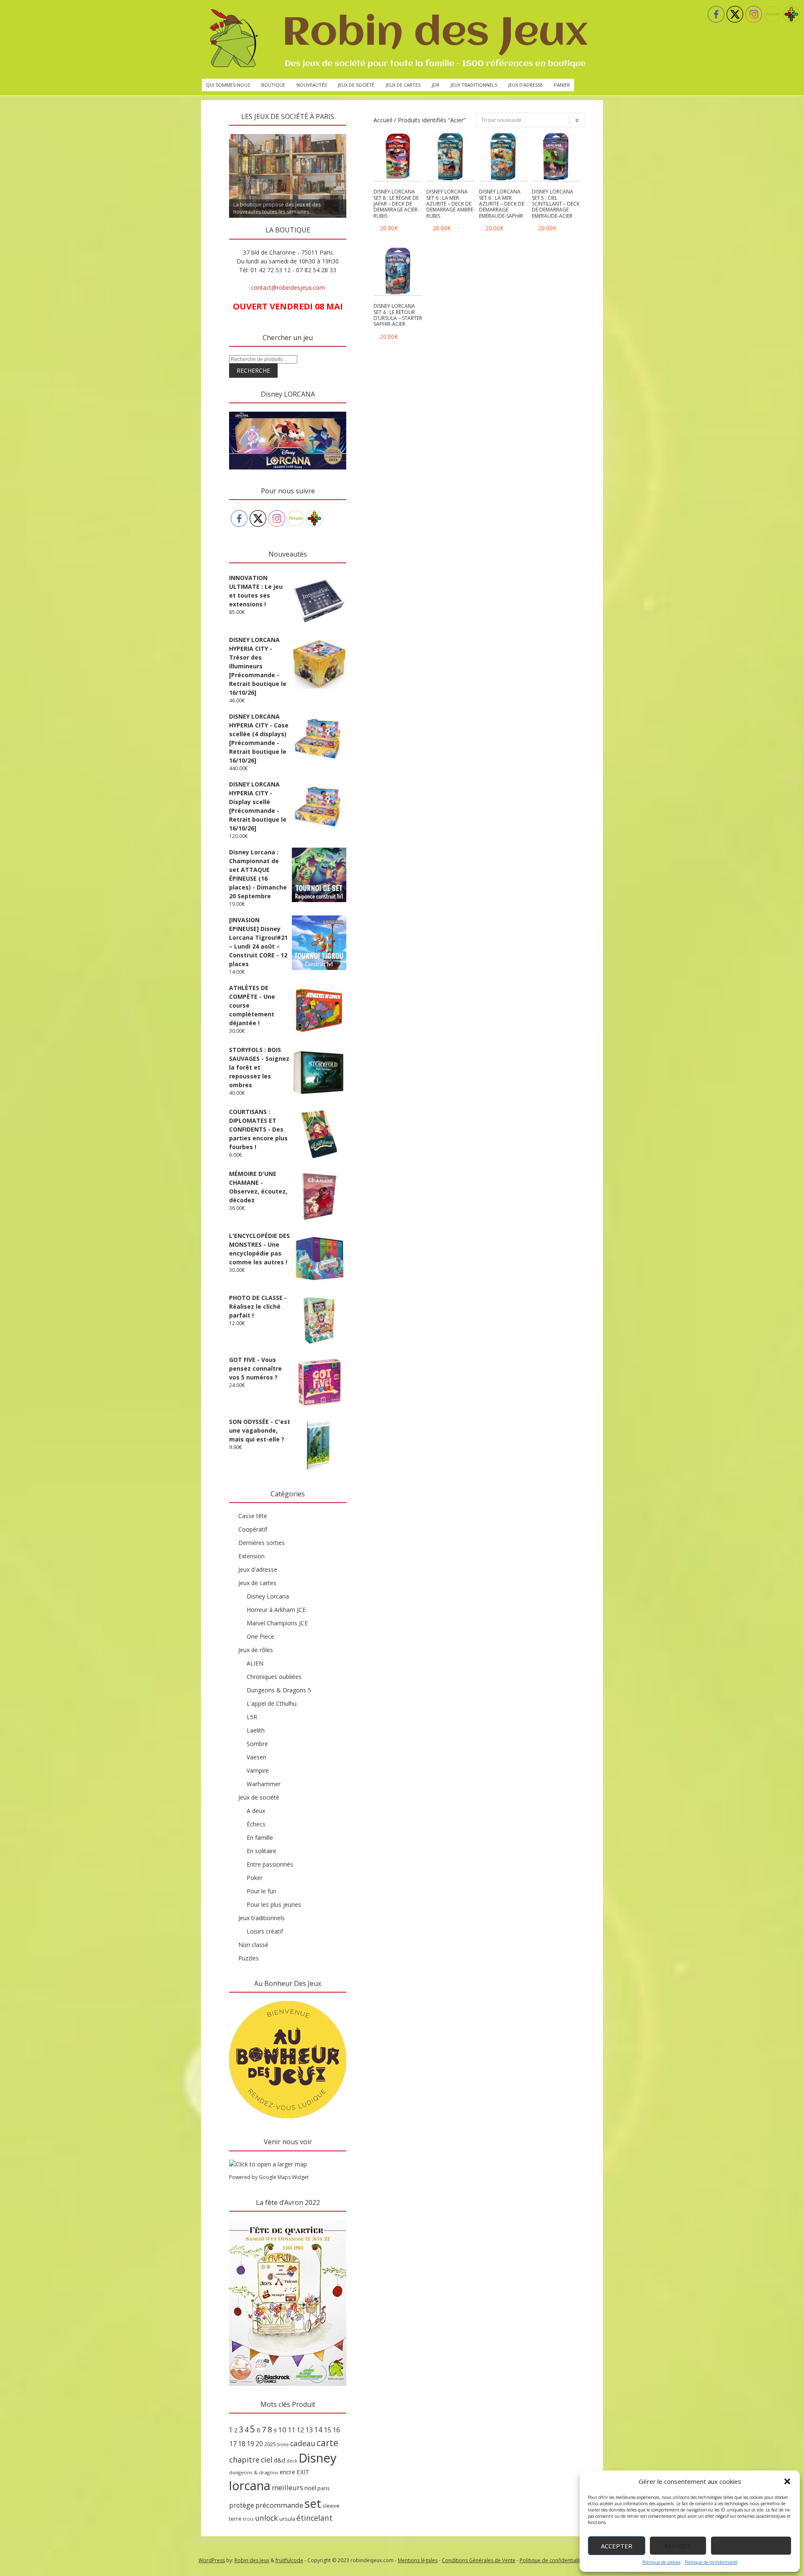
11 (291, 2430)
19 (250, 2444)
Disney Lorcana (268, 1596)
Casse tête (253, 1516)
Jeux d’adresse (526, 85)
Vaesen (256, 1757)
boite (283, 2444)
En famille (260, 1837)
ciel (267, 2460)
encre (287, 2472)
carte (327, 2443)
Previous (214, 132)
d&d (280, 2460)
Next (361, 132)
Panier (562, 85)
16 (336, 2430)
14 (318, 2429)
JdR (435, 85)
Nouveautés (312, 85)
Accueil (383, 120)
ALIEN (255, 1663)
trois (248, 2519)
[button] (787, 2481)
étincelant (314, 2518)
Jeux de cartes (403, 85)
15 (327, 2430)
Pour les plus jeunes (274, 1904)
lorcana (250, 2485)
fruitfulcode (289, 2560)
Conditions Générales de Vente (479, 2560)
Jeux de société (356, 85)
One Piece (260, 1636)
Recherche (253, 370)
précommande (279, 2505)
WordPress (212, 2560)
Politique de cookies (661, 2562)
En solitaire (262, 1851)
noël (310, 2488)
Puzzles (249, 1958)
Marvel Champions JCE (277, 1623)
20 (259, 2444)
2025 (270, 2444)
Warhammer (264, 1784)
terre (235, 2519)
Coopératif (253, 1529)
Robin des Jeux (252, 2560)
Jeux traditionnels (474, 85)
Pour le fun (262, 1891)
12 (300, 2430)
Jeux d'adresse (258, 1569)
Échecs (256, 1824)
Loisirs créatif (265, 1931)
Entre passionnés (270, 1864)
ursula (287, 2519)
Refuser (678, 2546)
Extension (251, 1556)
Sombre (257, 1744)
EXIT (303, 2472)
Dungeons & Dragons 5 (279, 1690)
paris (324, 2488)
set (313, 2503)
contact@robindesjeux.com (288, 288)
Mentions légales (418, 2560)
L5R (252, 1717)
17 (233, 2444)
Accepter (617, 2546)
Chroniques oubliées (274, 1677)
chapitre (244, 2460)
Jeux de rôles (256, 1650)
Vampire (258, 1770)
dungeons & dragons (254, 2472)
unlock (267, 2518)
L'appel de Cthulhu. (272, 1703)
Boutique (273, 85)
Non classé (253, 1945)
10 (282, 2430)
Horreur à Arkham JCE (276, 1610)
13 (309, 2430)
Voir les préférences (751, 2546)
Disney (318, 2458)
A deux (256, 1811)
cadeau (303, 2443)
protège (242, 2505)
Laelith (256, 1730)
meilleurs (287, 2487)
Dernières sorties (262, 1543)
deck (292, 2461)
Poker (255, 1878)
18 (242, 2444)
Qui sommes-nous (228, 85)
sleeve (331, 2506)
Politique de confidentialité (711, 2562)
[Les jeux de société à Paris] (397, 39)
